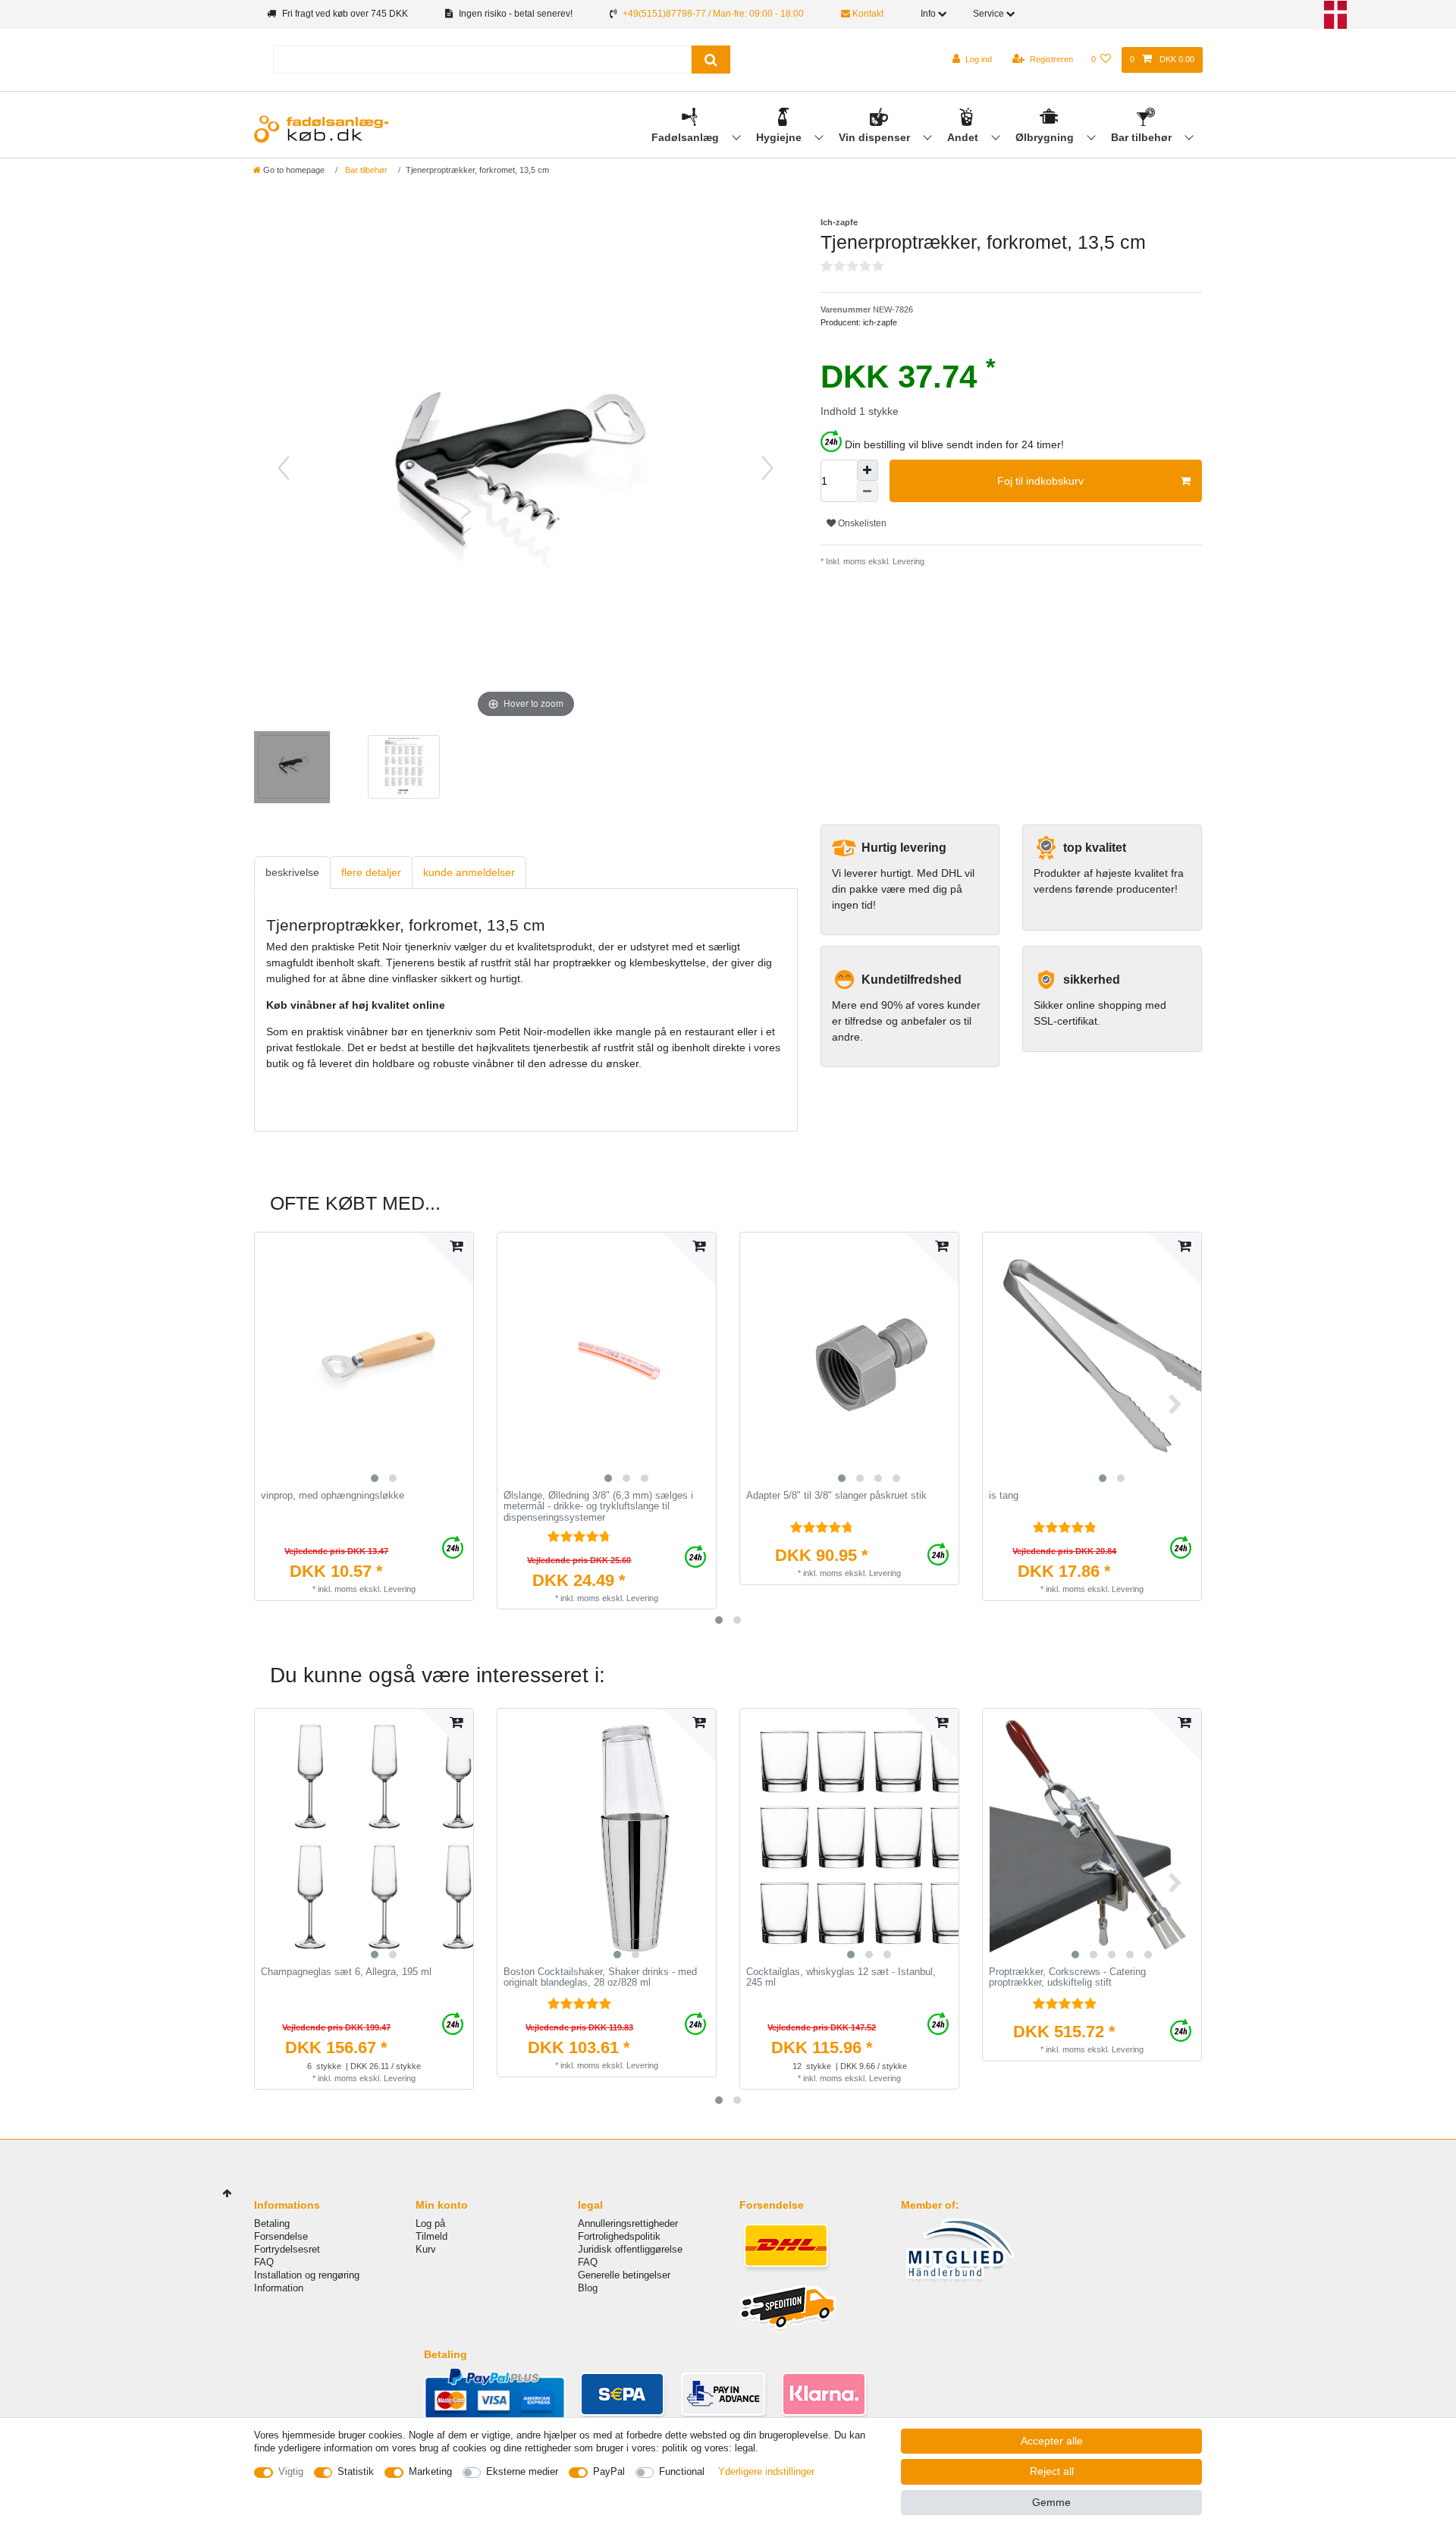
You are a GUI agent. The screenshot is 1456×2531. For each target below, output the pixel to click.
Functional (682, 2471)
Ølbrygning (1046, 137)
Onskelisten (861, 523)
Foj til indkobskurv (1040, 481)
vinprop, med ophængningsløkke (333, 1496)
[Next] (767, 468)
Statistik (356, 2471)
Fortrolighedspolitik (619, 2236)
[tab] (292, 873)
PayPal (609, 2471)
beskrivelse (292, 872)
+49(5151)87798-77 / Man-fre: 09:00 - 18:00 (713, 14)
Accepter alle (1052, 2441)
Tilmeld (431, 2236)
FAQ (264, 2262)
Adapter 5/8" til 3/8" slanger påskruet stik (836, 1496)
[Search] (711, 60)
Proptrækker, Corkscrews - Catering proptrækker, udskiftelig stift (1067, 1978)
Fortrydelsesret (287, 2249)
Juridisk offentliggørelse (630, 2249)
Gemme (1051, 2502)
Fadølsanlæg (687, 137)
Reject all (1052, 2471)
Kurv (426, 2249)
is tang (1004, 1496)
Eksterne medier (522, 2471)
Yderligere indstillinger (766, 2471)
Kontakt (867, 14)
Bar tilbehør (1143, 137)
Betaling (272, 2223)
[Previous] (284, 468)
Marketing (430, 2471)
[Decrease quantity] (868, 491)
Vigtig (291, 2471)
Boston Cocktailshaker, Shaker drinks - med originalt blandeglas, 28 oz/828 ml (600, 1978)
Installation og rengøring (307, 2275)
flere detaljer (371, 872)
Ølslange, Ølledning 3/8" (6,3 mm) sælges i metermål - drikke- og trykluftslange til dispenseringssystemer (598, 1507)
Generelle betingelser (624, 2275)
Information (279, 2288)
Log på (430, 2223)
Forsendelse (281, 2236)
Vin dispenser (876, 137)
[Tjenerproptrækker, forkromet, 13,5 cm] (292, 769)
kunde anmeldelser (469, 872)
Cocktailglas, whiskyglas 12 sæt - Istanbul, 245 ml (841, 1978)
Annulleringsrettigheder (628, 2223)
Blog (588, 2288)
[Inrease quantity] (868, 470)
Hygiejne (780, 137)
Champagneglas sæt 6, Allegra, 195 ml (346, 1972)
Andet (964, 137)
